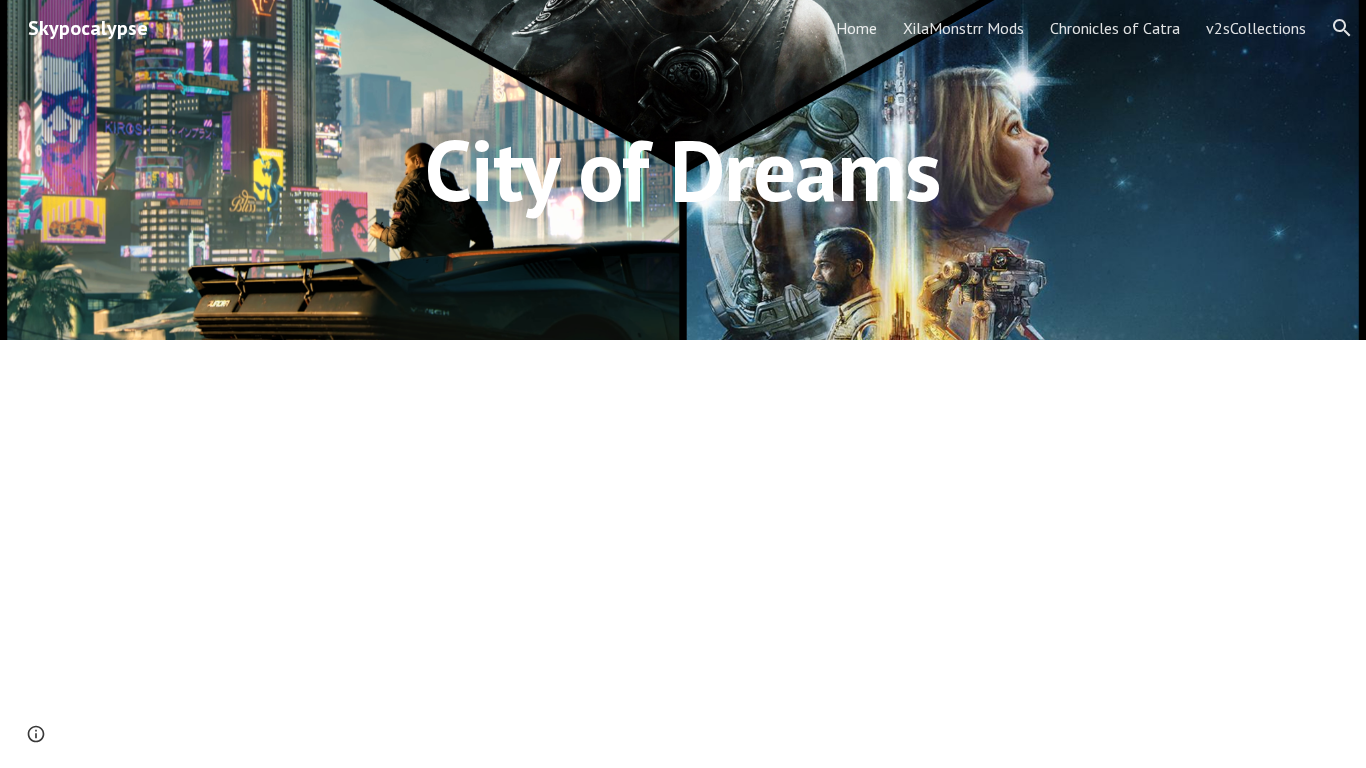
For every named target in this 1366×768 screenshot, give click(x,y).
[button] (1342, 28)
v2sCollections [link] (1256, 28)
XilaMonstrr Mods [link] (963, 28)
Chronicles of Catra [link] (1115, 28)
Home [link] (856, 28)
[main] (683, 169)
